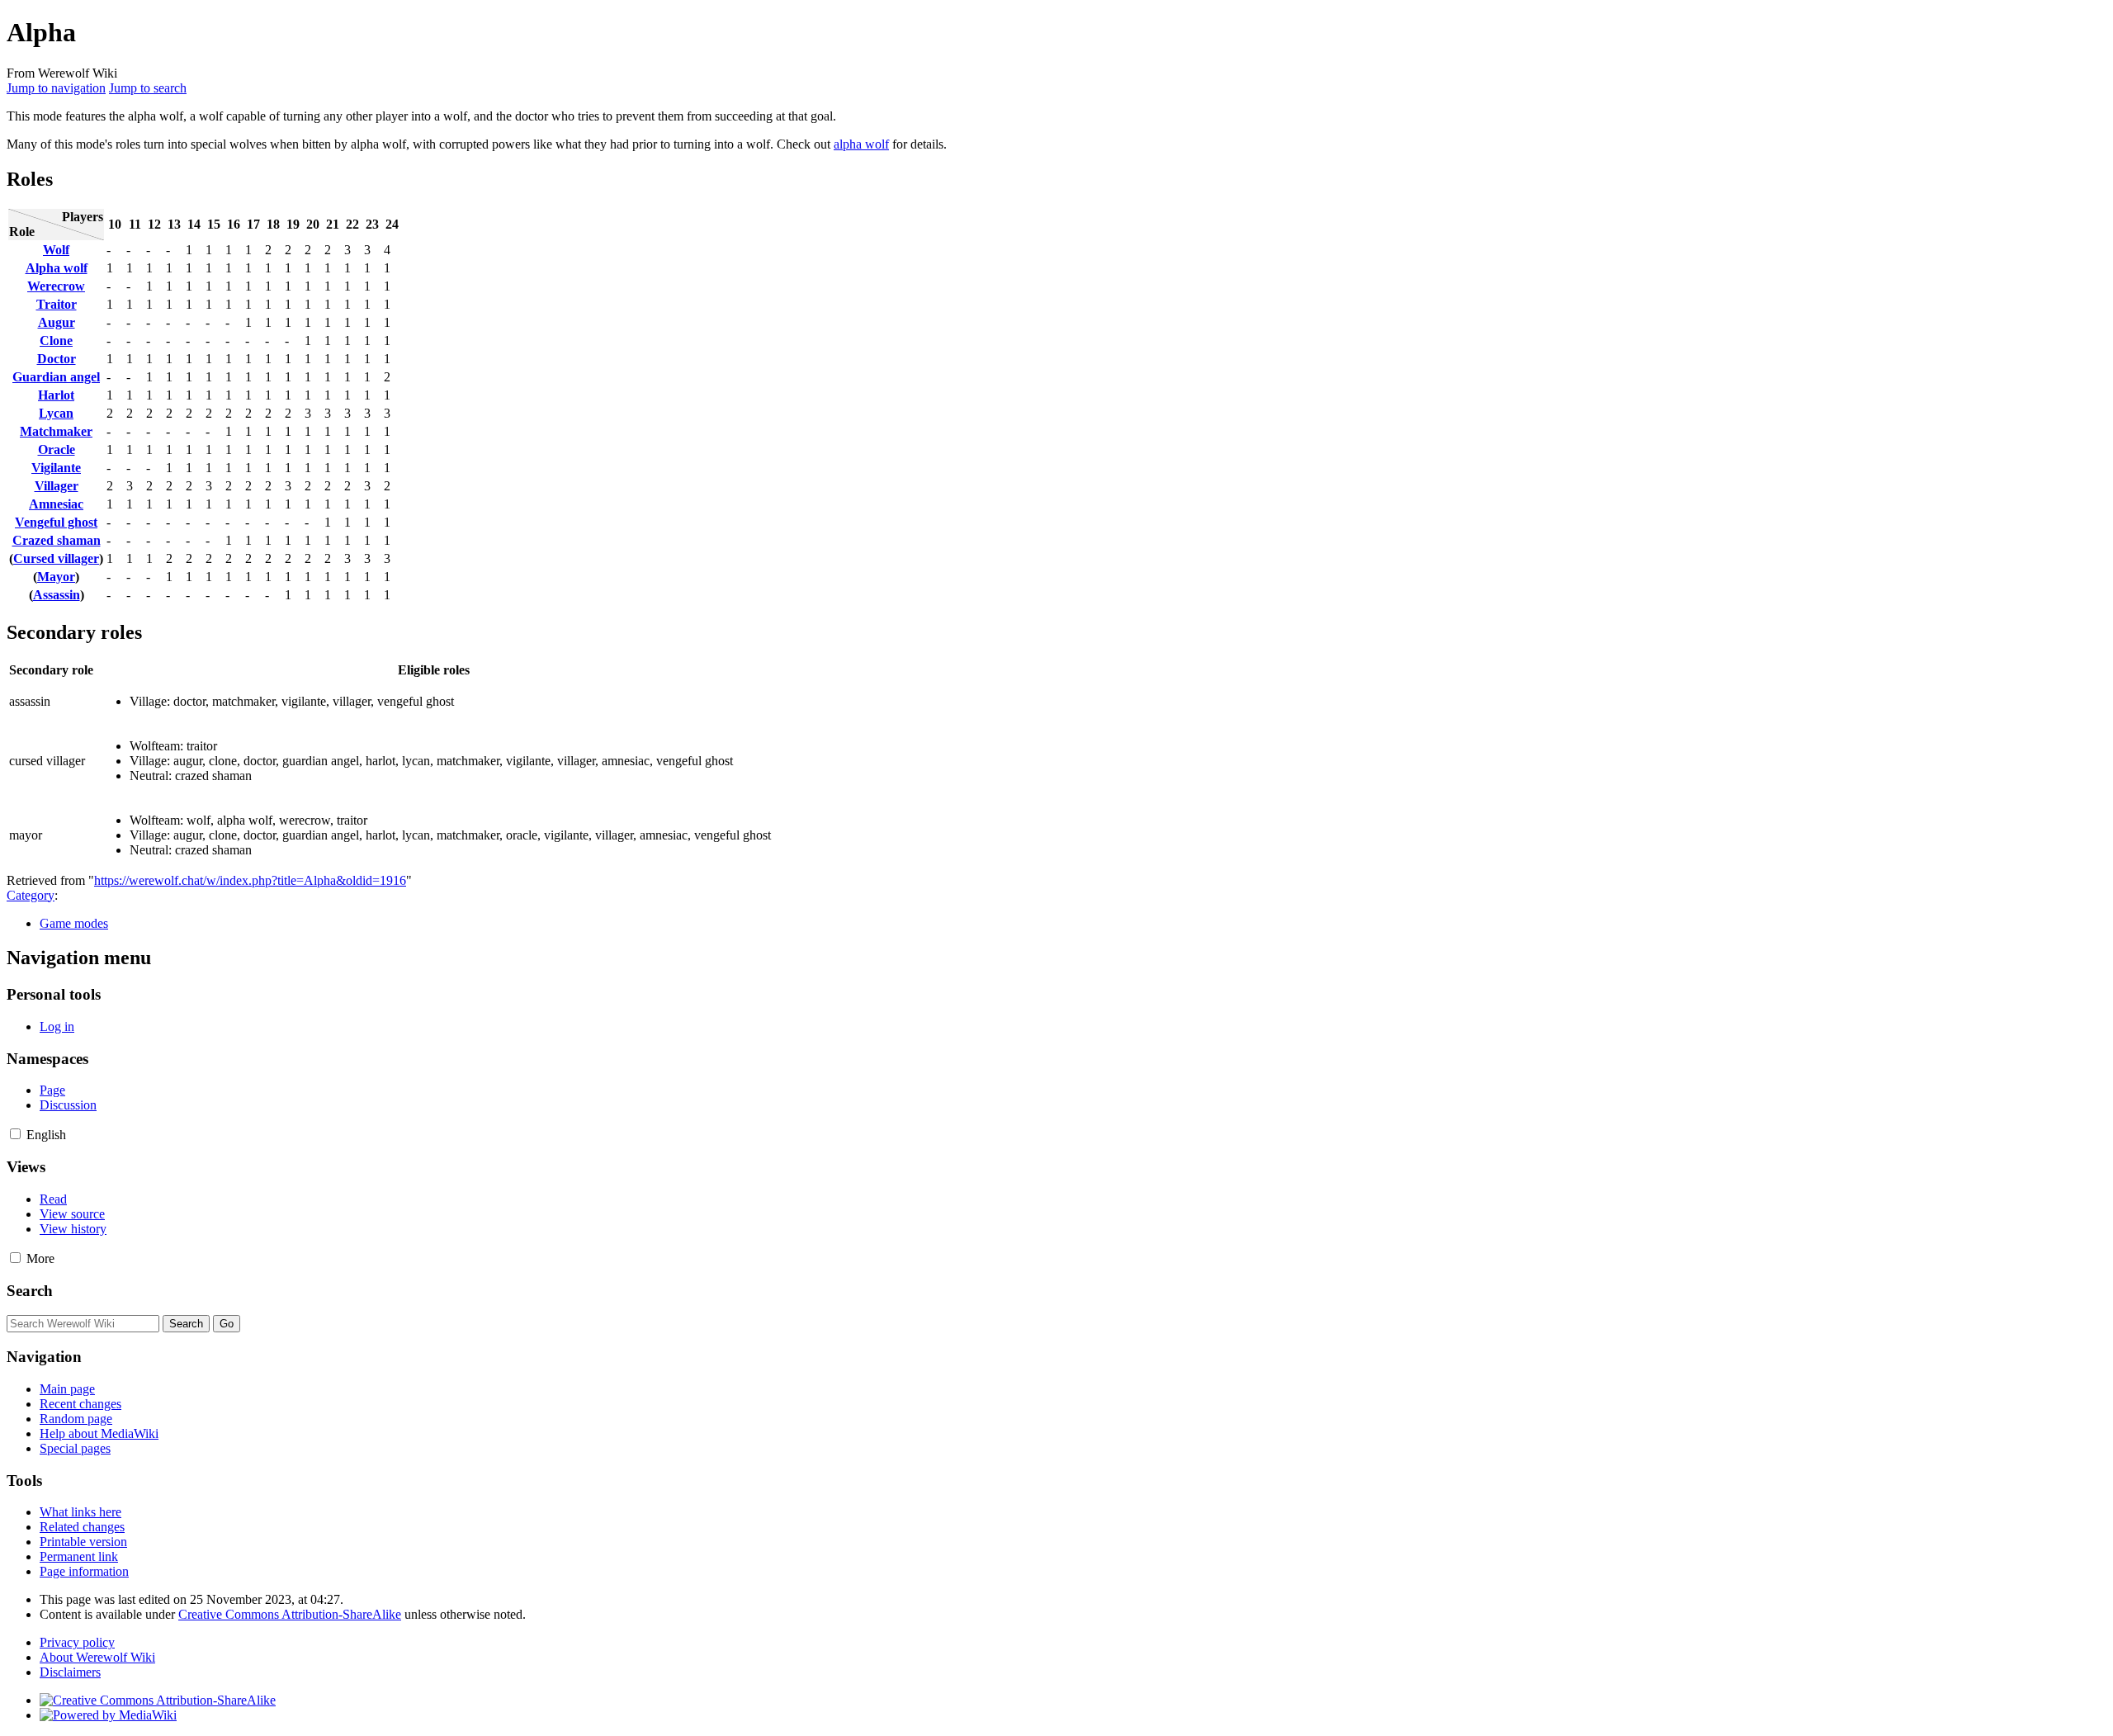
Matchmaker (56, 431)
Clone (56, 341)
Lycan (56, 413)
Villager (57, 486)
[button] (15, 1134)
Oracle (57, 449)
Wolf (56, 250)
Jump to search (148, 88)
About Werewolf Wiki (97, 1657)
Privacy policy (77, 1642)
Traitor (57, 304)
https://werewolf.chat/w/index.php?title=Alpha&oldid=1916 (250, 880)
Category (31, 895)
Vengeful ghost (56, 522)
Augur (57, 322)
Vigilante (56, 468)
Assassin (57, 595)
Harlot (56, 395)
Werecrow (56, 286)
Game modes (74, 923)
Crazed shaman (57, 540)
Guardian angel (56, 377)
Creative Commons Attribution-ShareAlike (290, 1614)
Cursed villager (56, 558)
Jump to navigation (56, 88)
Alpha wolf (57, 268)
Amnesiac (56, 504)
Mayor (56, 577)
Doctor (57, 359)
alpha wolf (861, 144)
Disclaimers (70, 1672)
